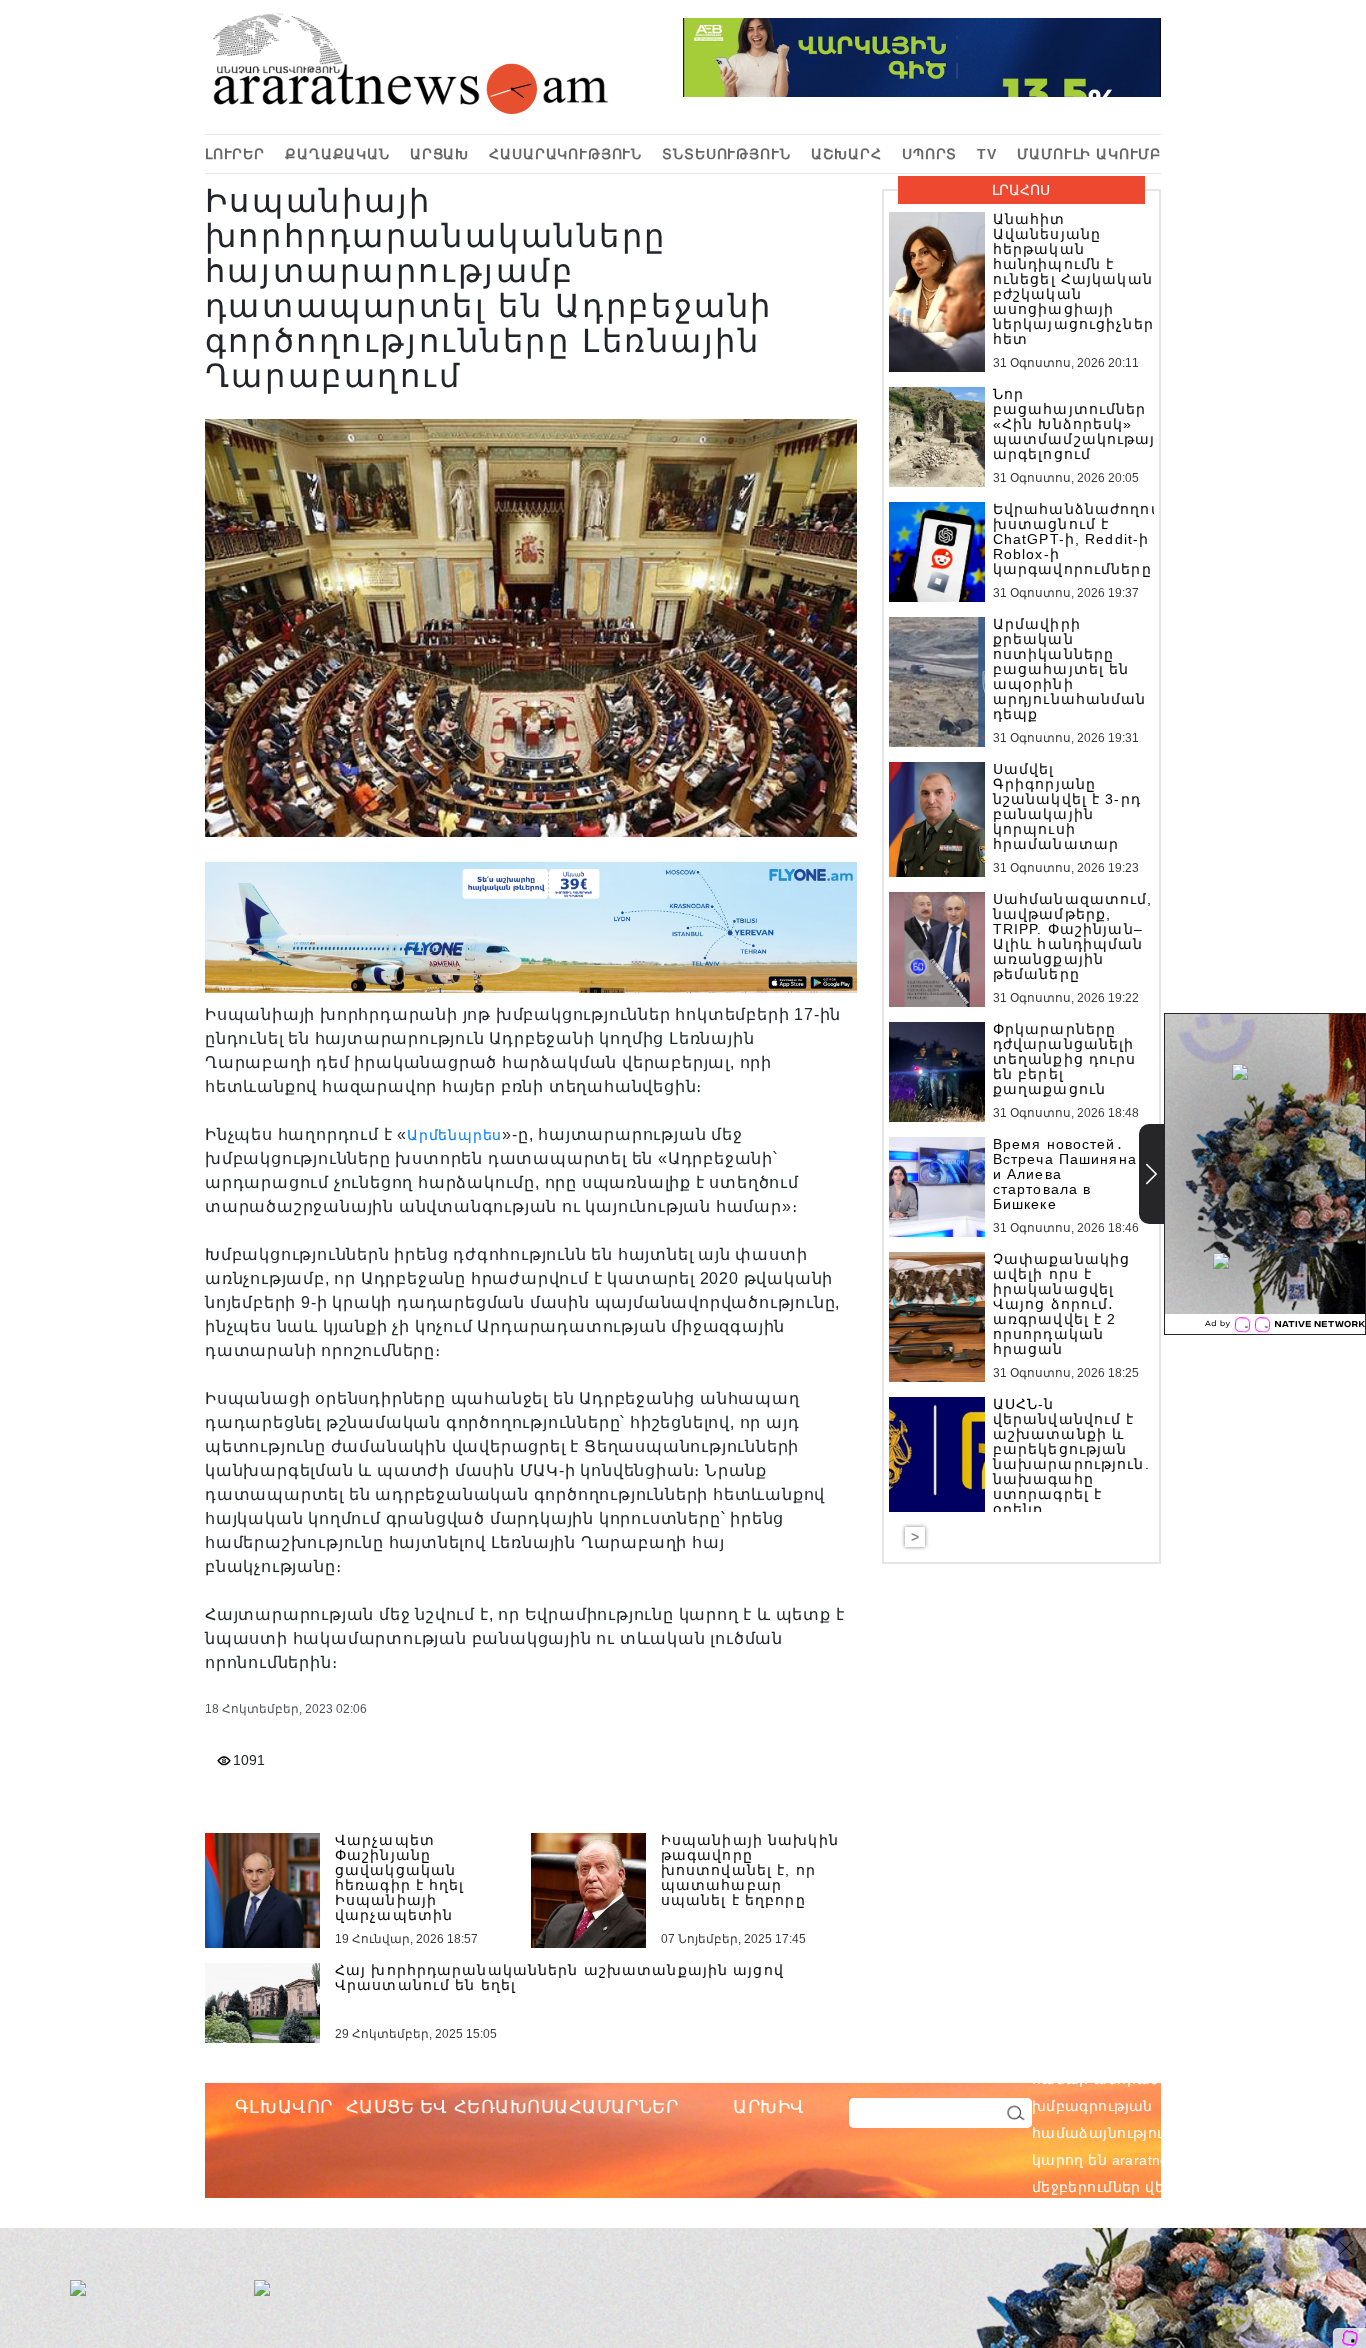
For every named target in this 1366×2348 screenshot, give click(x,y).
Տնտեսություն (726, 154)
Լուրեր (235, 154)
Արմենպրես (454, 1135)
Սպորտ (929, 154)
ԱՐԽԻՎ (769, 2107)
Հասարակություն (565, 154)
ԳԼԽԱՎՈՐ (284, 2107)
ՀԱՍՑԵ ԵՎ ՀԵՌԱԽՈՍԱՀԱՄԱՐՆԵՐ (512, 2107)
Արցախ (439, 154)
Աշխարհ (846, 154)
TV (987, 154)
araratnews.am (1257, 2079)
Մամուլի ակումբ (1089, 154)
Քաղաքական (337, 154)
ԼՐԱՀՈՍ (1021, 190)
